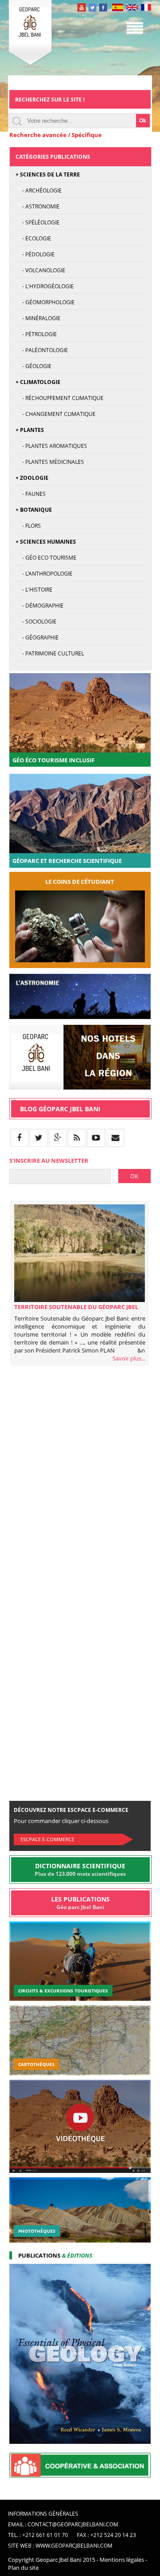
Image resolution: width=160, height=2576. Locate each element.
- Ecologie (33, 238)
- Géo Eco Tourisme (46, 558)
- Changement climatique (56, 414)
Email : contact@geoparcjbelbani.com (63, 2524)
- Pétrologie (36, 334)
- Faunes (31, 494)
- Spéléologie (38, 222)
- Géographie (37, 637)
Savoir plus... (129, 1358)
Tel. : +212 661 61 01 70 (38, 2535)
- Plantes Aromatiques (51, 446)
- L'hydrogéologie (45, 286)
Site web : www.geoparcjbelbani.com (60, 2546)
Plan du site (23, 2568)
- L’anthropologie (44, 574)
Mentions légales (122, 2560)
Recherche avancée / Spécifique (56, 135)
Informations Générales (43, 2514)
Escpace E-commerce (47, 1839)
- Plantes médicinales (50, 462)
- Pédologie (35, 254)
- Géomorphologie (45, 302)
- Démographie (40, 606)
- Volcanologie (40, 270)
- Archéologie (39, 190)
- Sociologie (36, 621)
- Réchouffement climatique (60, 398)
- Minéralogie (38, 318)
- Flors (28, 526)
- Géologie (34, 366)
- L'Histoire (34, 590)
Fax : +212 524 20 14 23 (106, 2535)
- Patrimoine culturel (50, 653)
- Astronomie (38, 206)
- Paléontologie (42, 350)
